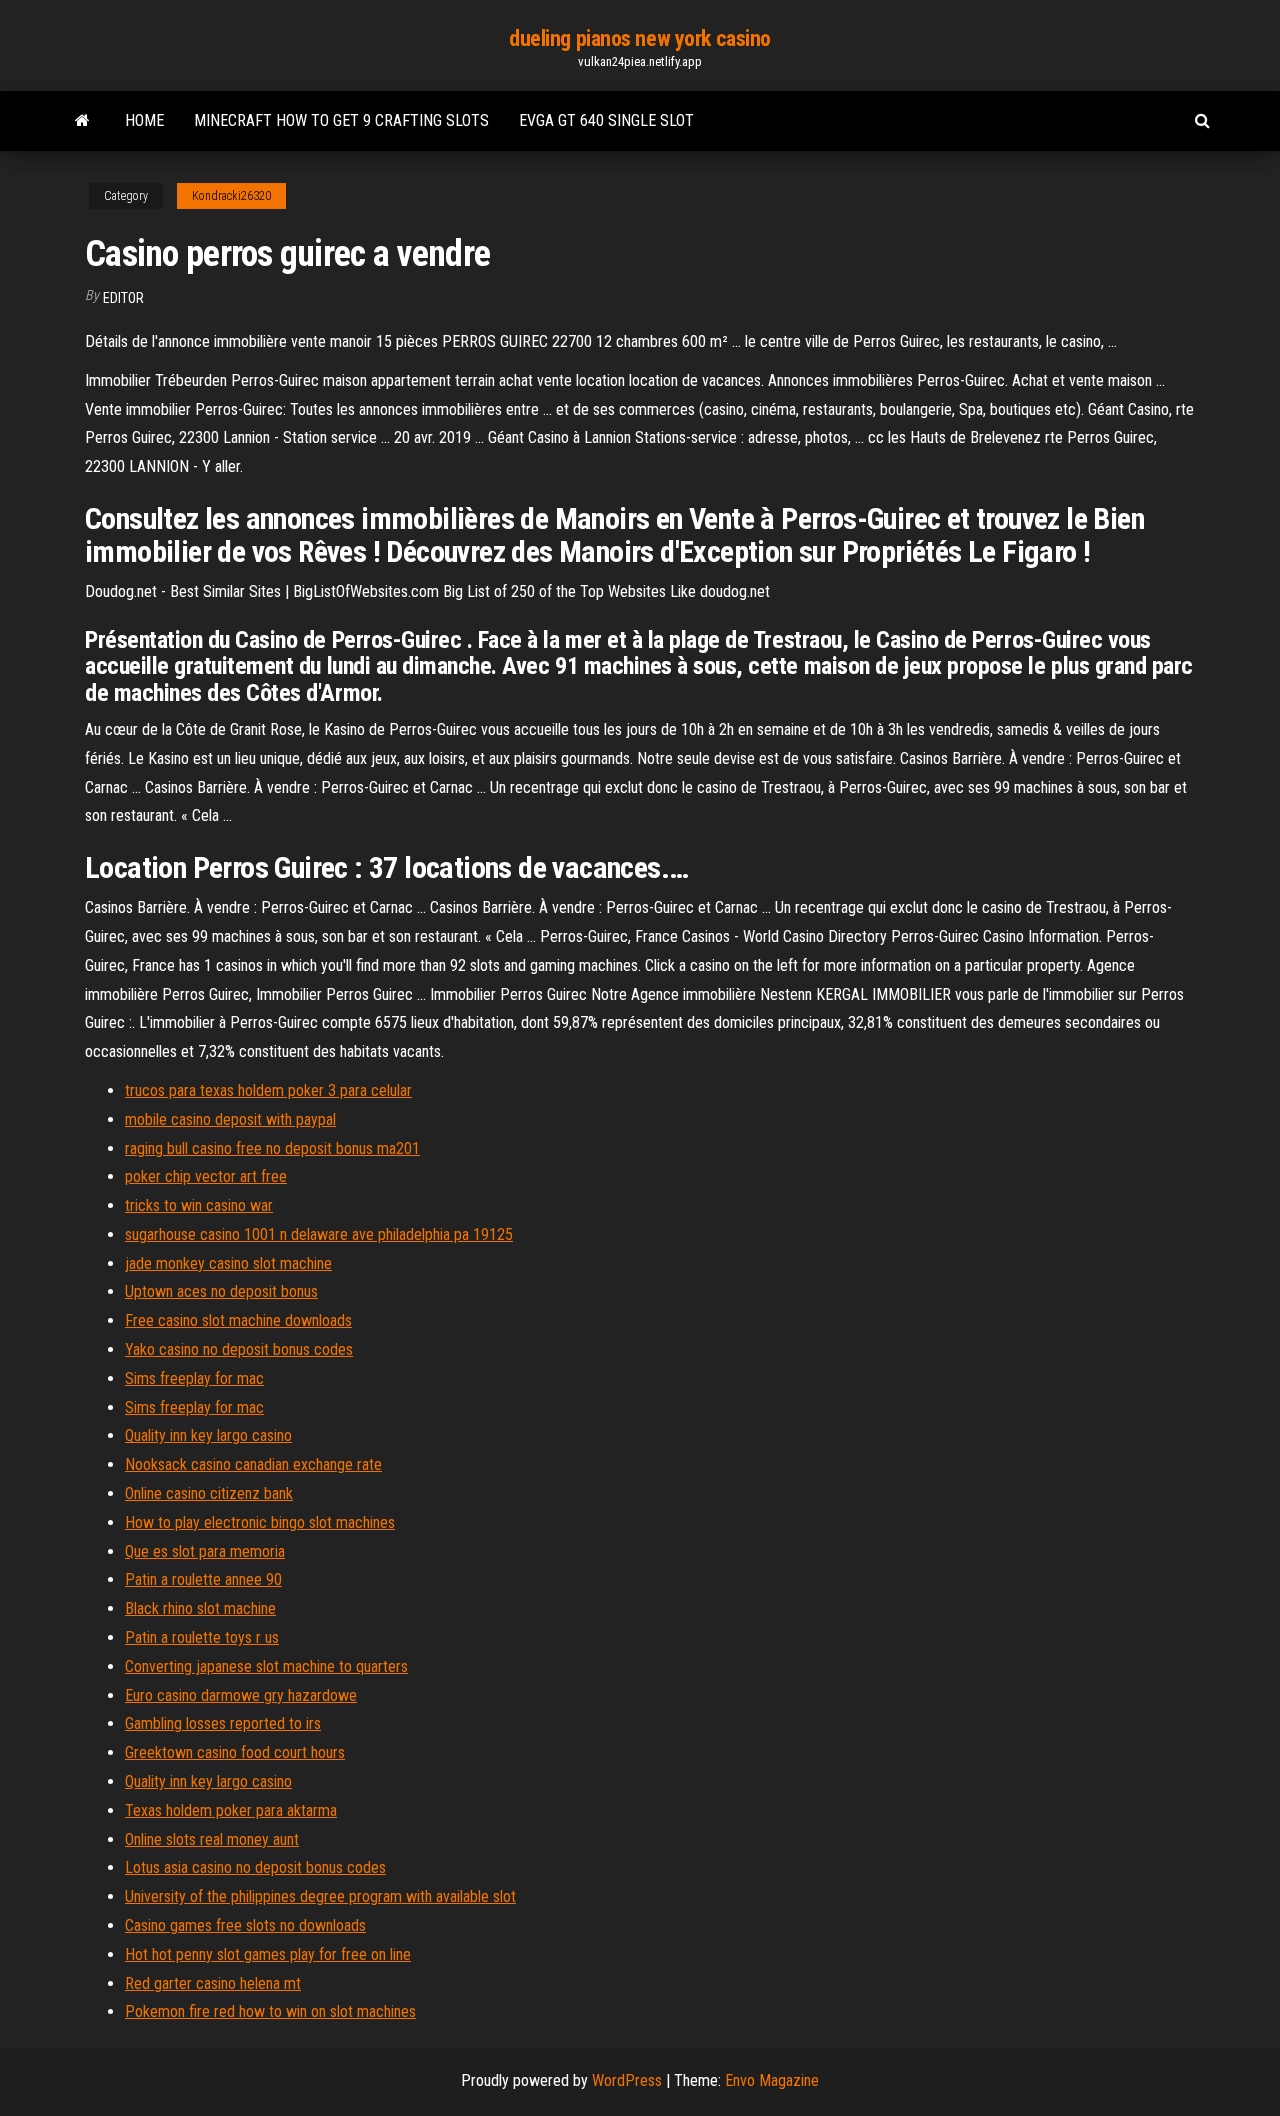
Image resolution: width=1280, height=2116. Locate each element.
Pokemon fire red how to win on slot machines (270, 2011)
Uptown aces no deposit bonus (221, 1291)
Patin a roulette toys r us (202, 1637)
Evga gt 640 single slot (606, 120)
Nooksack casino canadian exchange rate (253, 1464)
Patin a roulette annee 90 (203, 1579)
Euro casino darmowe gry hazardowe (241, 1695)
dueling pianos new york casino (640, 38)
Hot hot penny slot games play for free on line (268, 1954)
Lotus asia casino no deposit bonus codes (255, 1867)
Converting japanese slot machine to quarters (266, 1666)
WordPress (627, 2080)
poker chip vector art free (206, 1176)
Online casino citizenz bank (209, 1493)
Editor (123, 298)
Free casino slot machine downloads (238, 1320)
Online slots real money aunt (212, 1839)
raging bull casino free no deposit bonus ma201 (272, 1148)
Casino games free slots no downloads (245, 1925)
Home (144, 120)
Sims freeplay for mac (194, 1378)
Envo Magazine (772, 2080)
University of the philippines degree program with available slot (320, 1896)
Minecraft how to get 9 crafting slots (341, 120)
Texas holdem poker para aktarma (231, 1810)
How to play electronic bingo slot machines (260, 1522)
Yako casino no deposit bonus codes (239, 1349)
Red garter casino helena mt (213, 1983)
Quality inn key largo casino (208, 1435)
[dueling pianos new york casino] (82, 121)
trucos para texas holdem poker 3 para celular (268, 1090)
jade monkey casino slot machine (228, 1263)
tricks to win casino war (199, 1205)
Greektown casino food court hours (235, 1752)
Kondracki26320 (231, 196)
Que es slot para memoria (205, 1551)
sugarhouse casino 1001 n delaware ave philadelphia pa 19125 (319, 1234)
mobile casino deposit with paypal (230, 1119)
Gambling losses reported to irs (223, 1723)
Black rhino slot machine (200, 1608)
